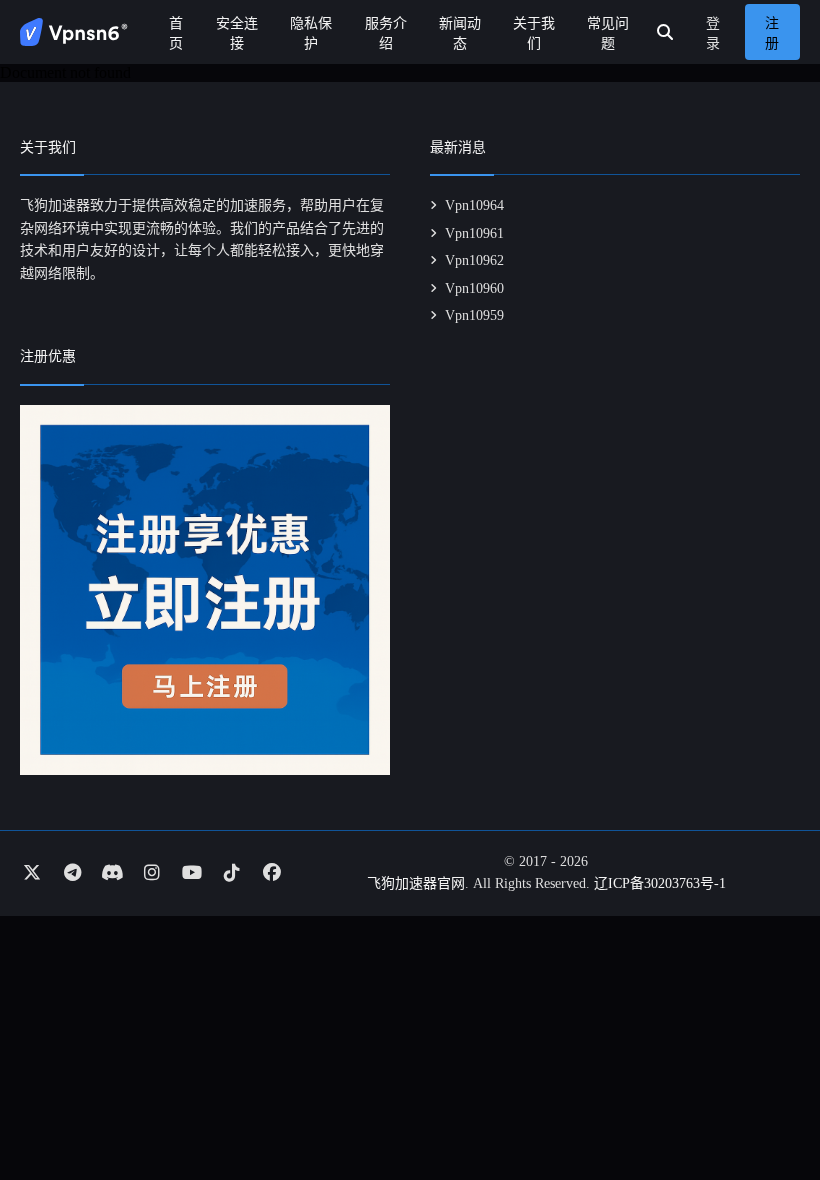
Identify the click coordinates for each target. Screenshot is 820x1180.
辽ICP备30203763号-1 (660, 883)
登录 (713, 33)
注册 (772, 33)
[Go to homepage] (74, 32)
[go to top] (766, 1108)
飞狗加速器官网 (416, 883)
